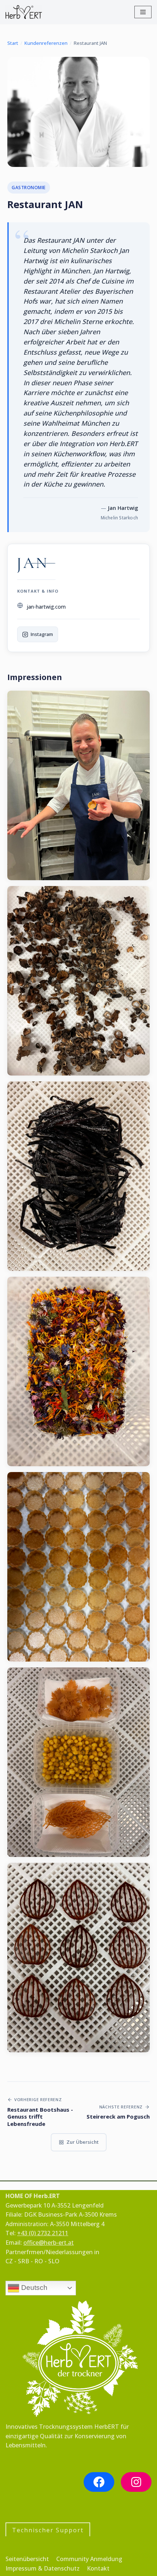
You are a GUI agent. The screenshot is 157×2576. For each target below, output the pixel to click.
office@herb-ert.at (49, 2243)
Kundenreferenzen (46, 43)
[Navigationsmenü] (143, 12)
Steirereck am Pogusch (118, 2117)
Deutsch (33, 2288)
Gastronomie (29, 188)
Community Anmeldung (89, 2559)
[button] (78, 785)
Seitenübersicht (27, 2559)
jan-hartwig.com (46, 607)
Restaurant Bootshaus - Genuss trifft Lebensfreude (40, 2117)
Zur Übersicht (83, 2142)
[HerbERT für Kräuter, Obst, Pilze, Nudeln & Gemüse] (24, 12)
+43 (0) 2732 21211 (43, 2233)
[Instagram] (136, 2482)
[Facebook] (99, 2482)
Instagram (42, 634)
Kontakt (98, 2568)
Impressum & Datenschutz (43, 2568)
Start (13, 43)
